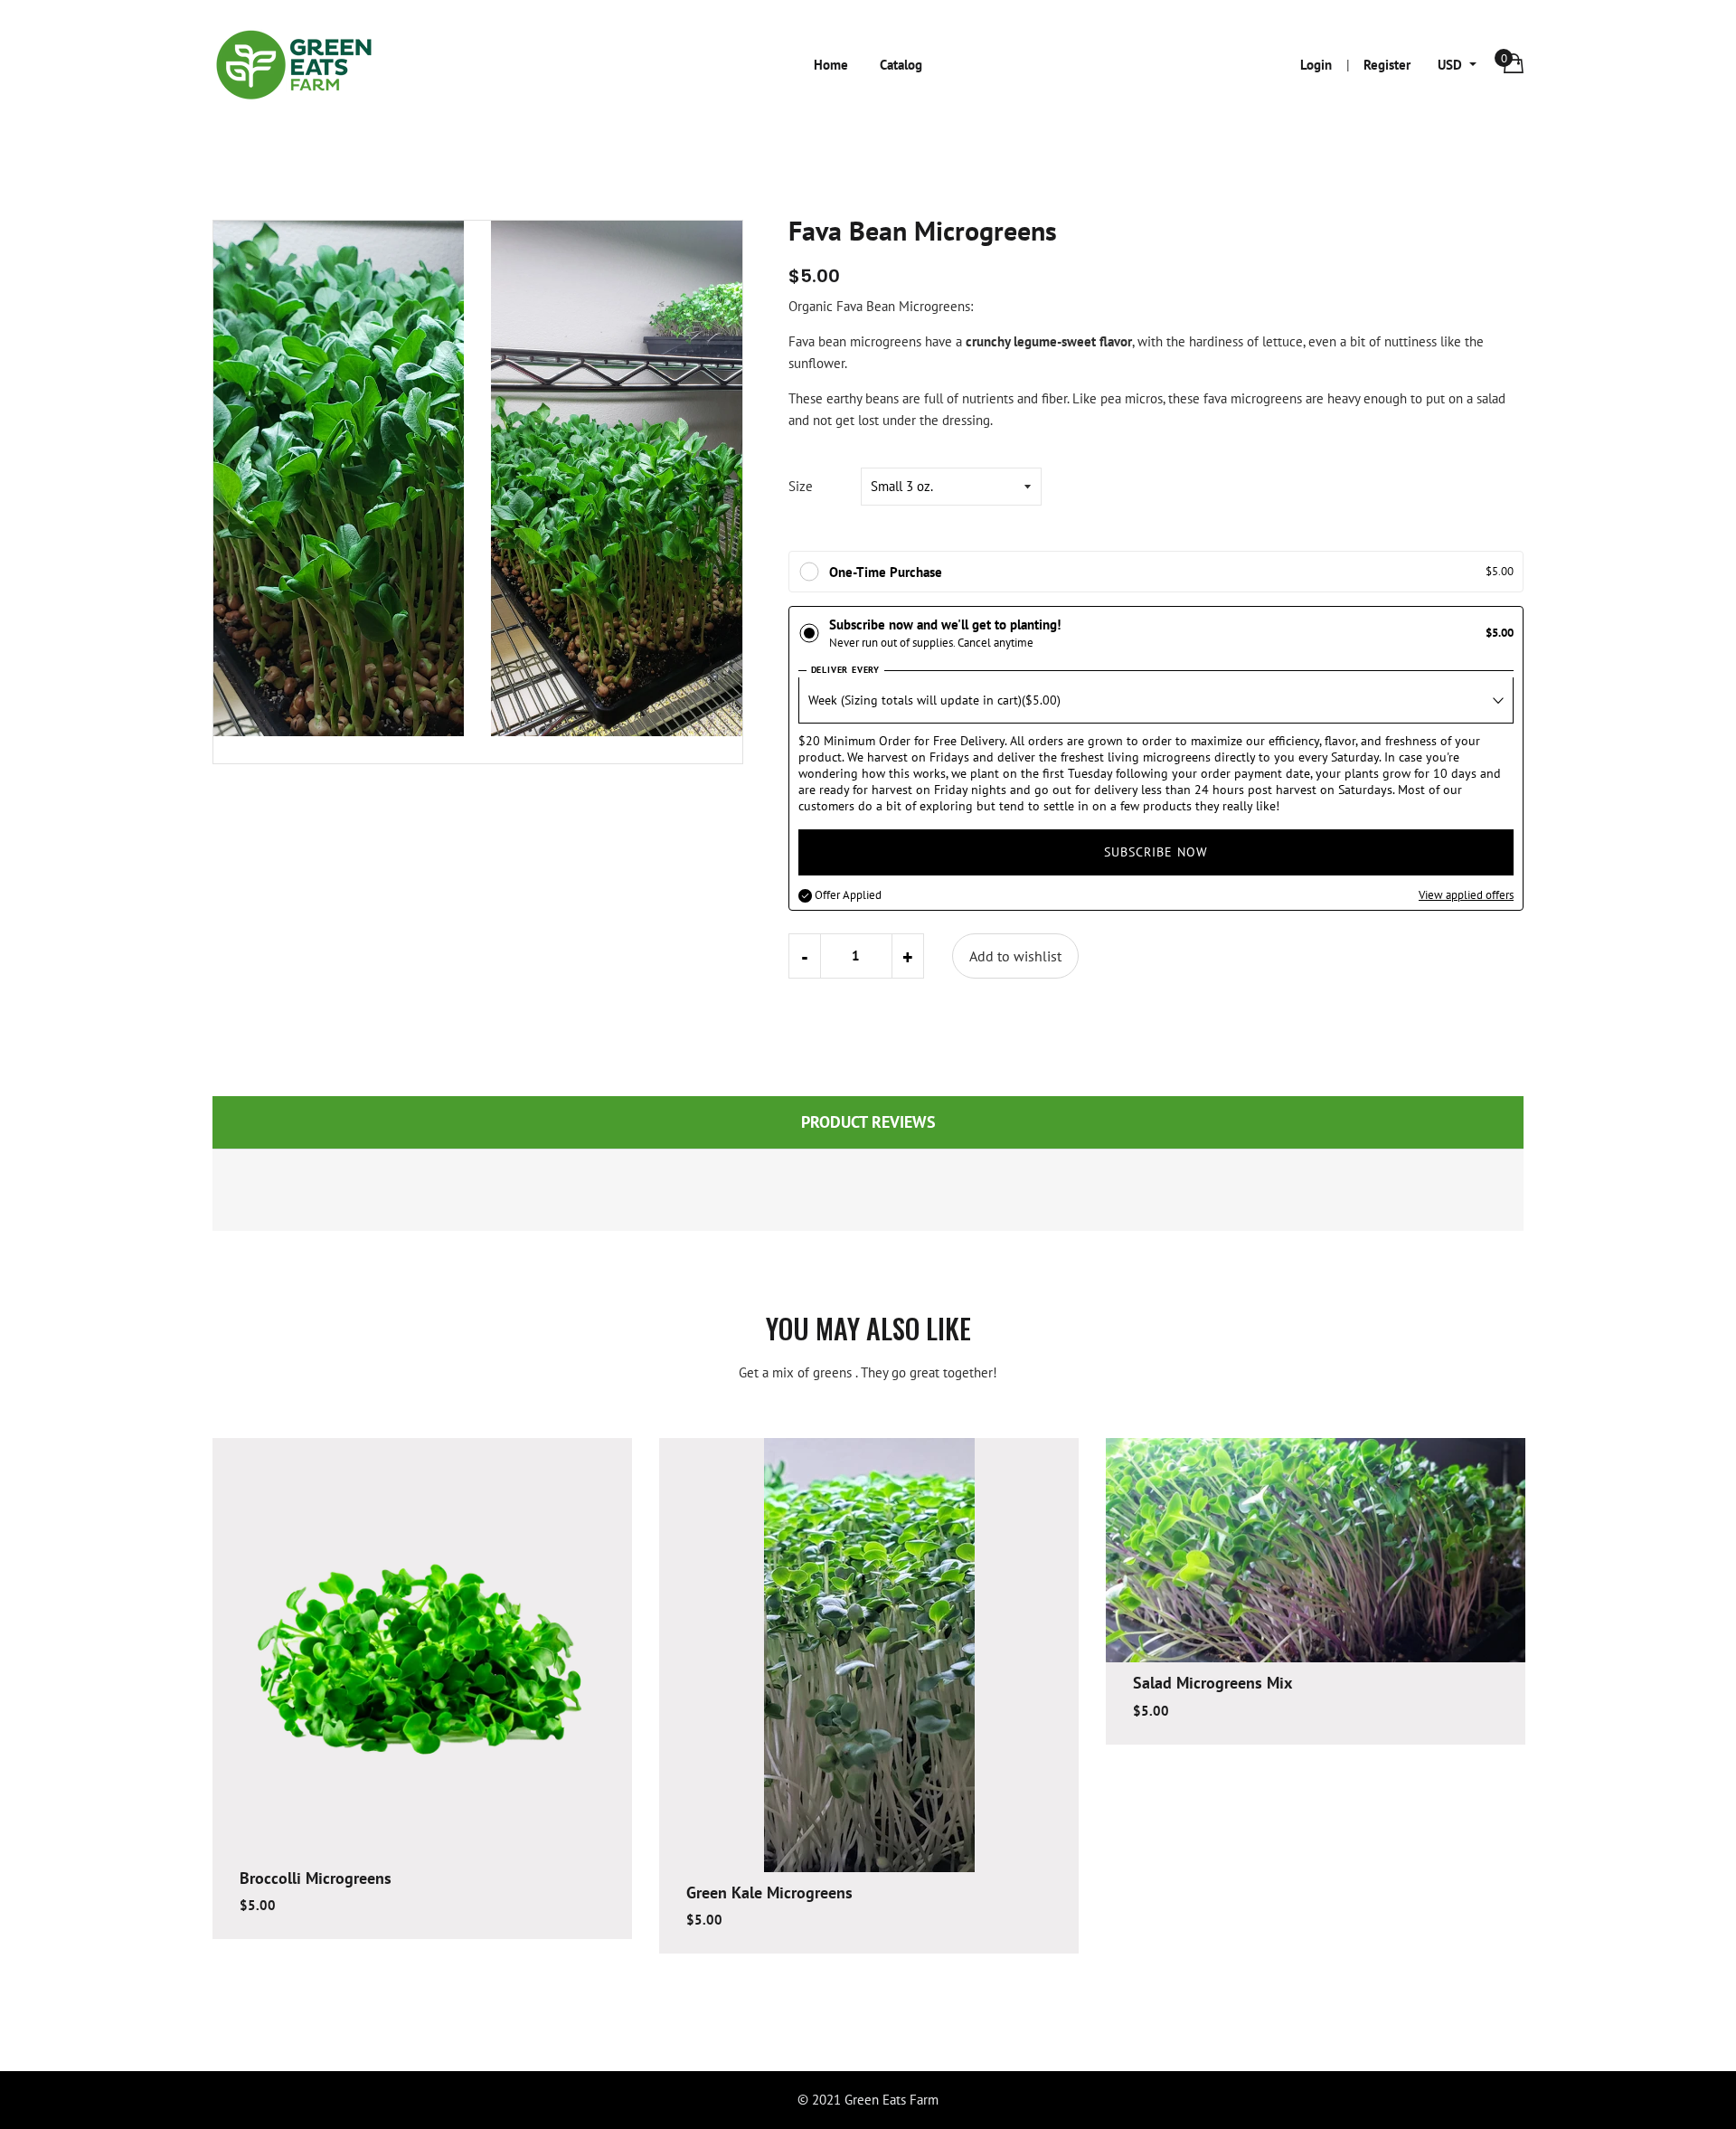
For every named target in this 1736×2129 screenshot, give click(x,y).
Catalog (901, 65)
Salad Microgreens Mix (1212, 1683)
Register (1387, 65)
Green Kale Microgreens (769, 1892)
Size (801, 486)
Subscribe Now (1156, 852)
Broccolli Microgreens (316, 1878)
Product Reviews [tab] (868, 1122)
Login (1316, 65)
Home (831, 65)
